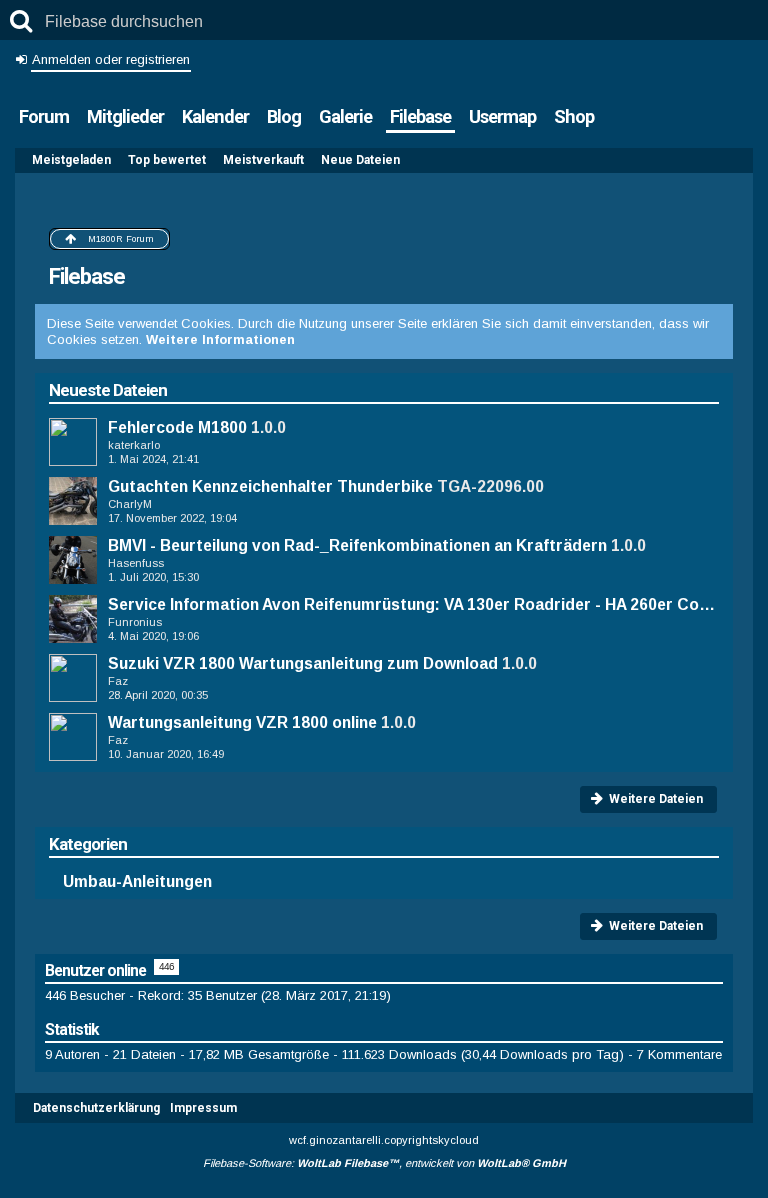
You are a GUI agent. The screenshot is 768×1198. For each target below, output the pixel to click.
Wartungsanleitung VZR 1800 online (262, 722)
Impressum (203, 1108)
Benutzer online (95, 971)
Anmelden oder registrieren (111, 59)
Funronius (135, 622)
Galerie (345, 116)
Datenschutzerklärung (96, 1108)
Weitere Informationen (220, 339)
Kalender (215, 116)
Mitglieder (125, 116)
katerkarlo (134, 445)
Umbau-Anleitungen (137, 881)
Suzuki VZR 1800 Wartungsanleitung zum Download (322, 663)
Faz (118, 681)
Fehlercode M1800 (197, 427)
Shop (574, 116)
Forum (44, 116)
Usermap (502, 116)
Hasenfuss (136, 563)
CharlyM (130, 504)
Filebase (420, 116)
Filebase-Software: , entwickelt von (384, 1163)
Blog (284, 116)
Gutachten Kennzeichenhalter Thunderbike (326, 486)
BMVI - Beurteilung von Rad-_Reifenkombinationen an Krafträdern (377, 545)
